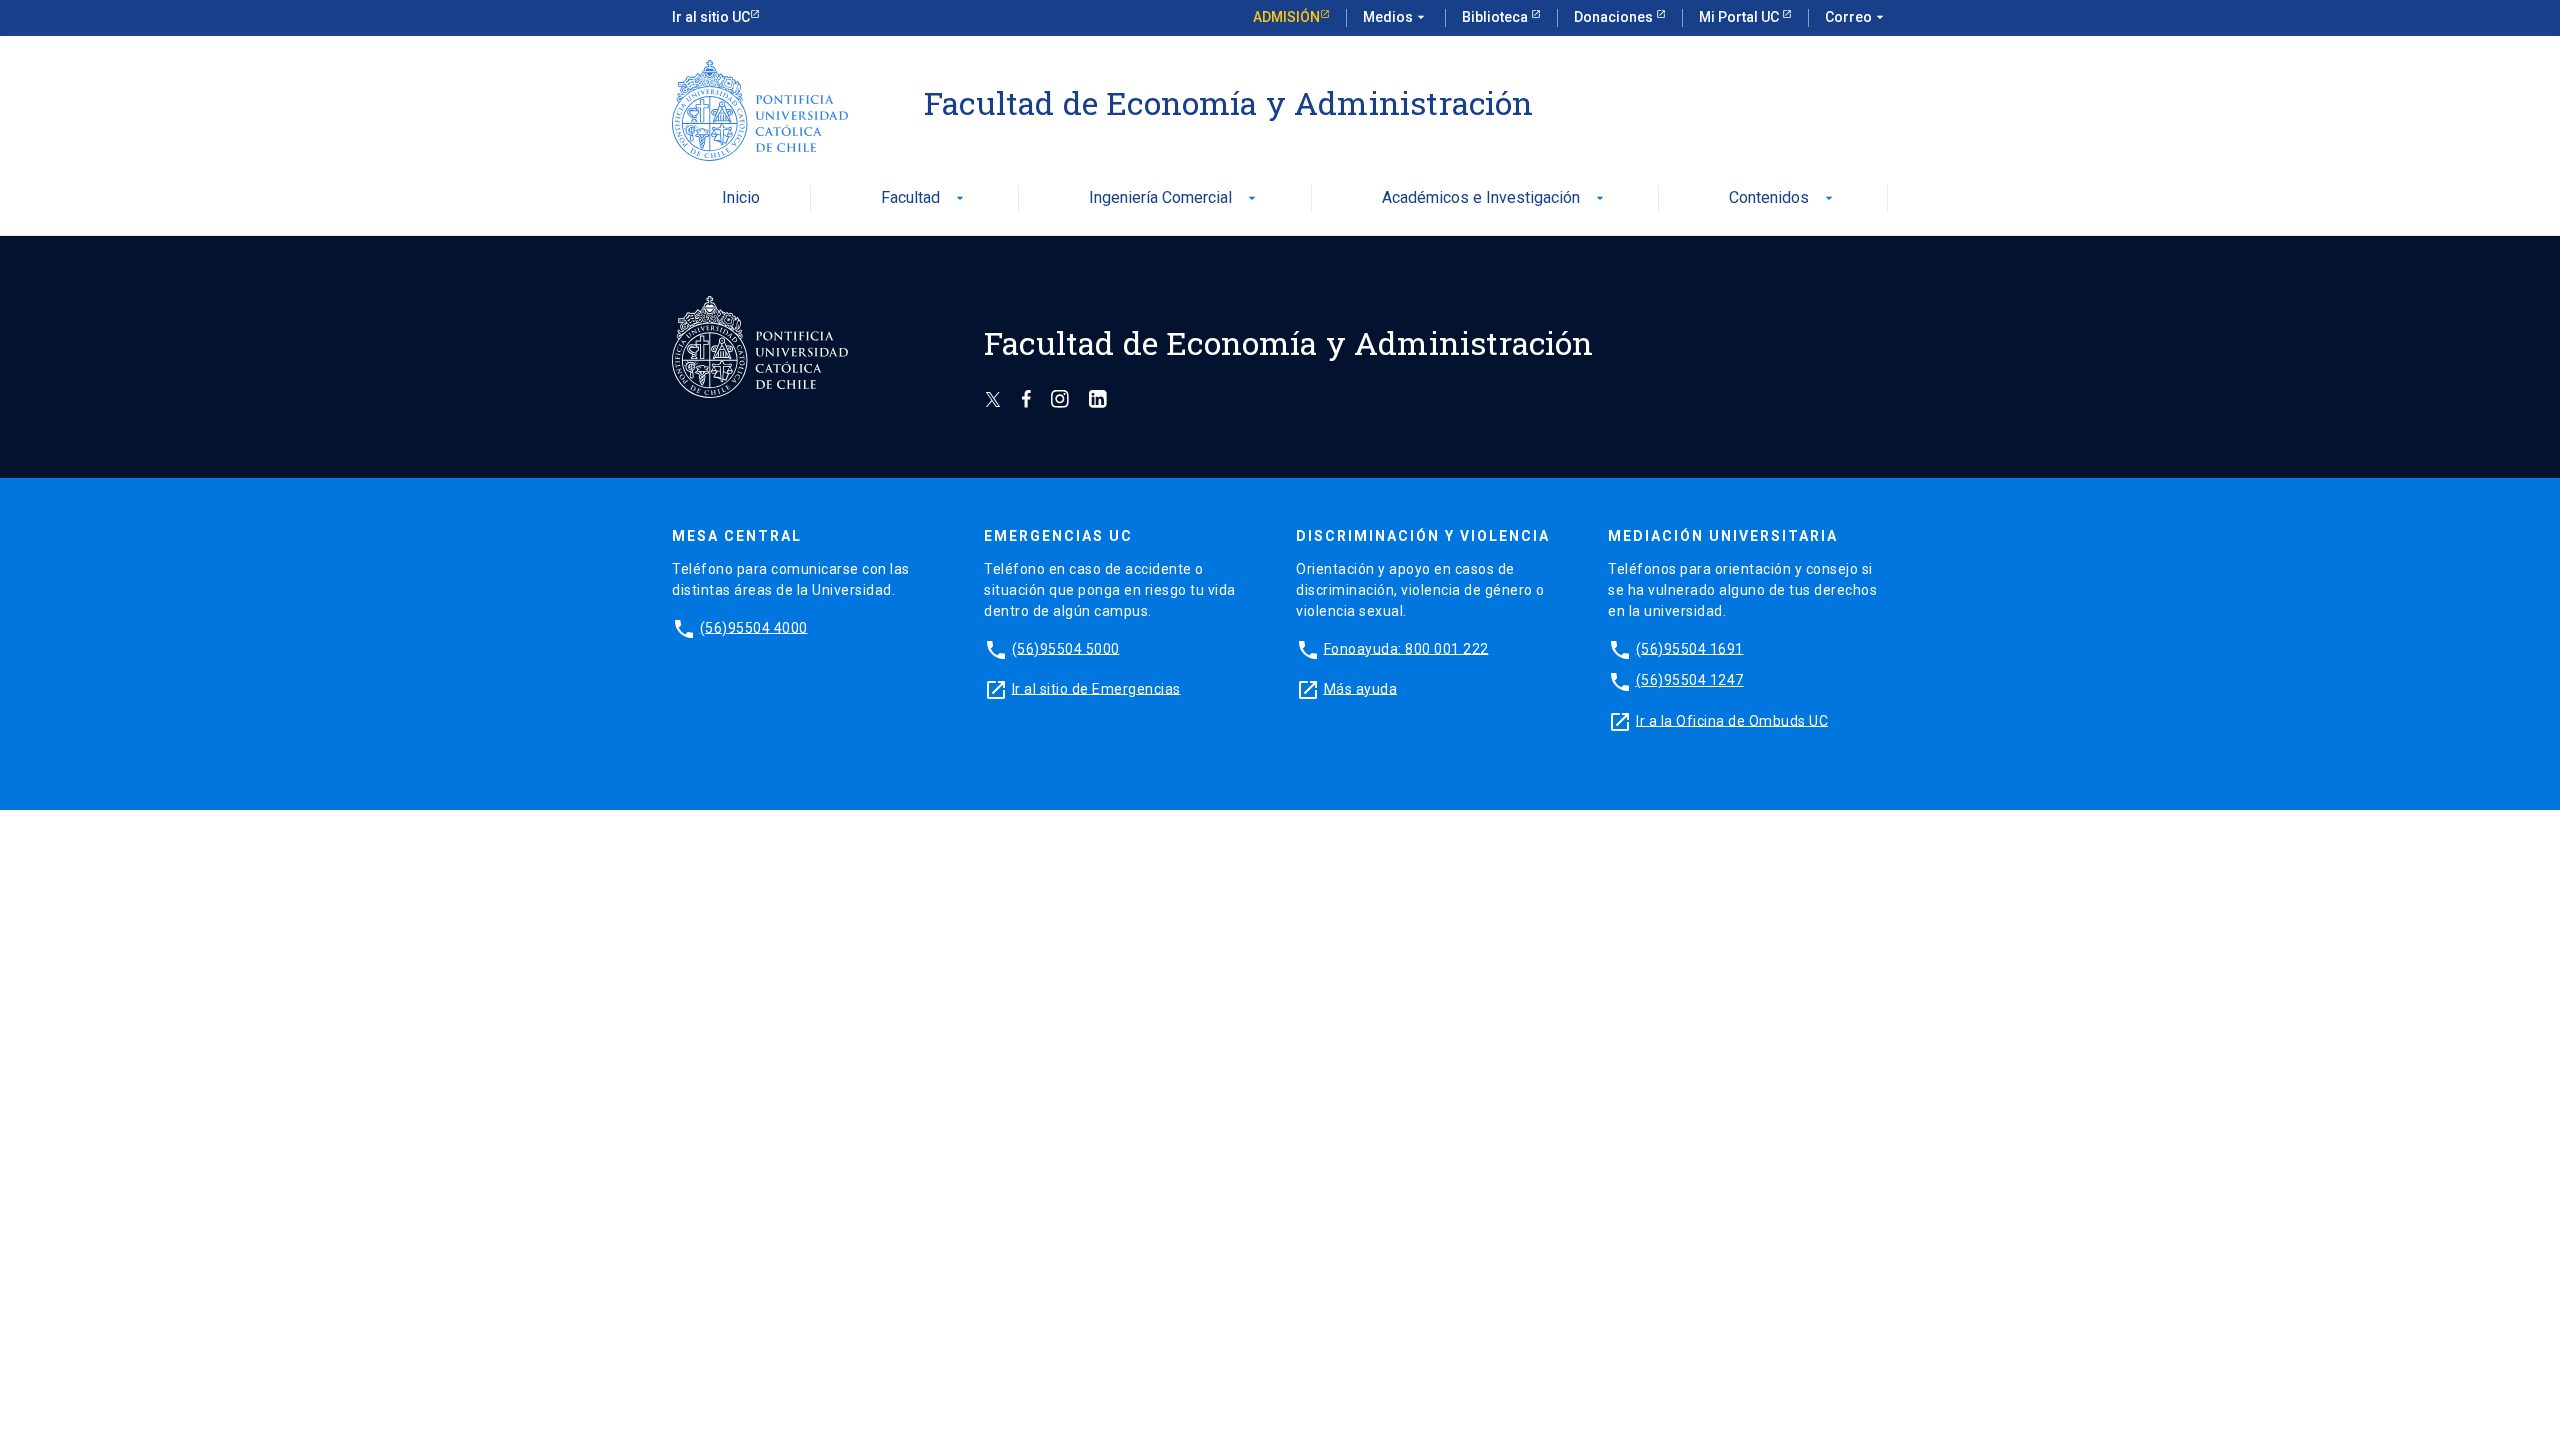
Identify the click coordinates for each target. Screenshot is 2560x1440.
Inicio (741, 198)
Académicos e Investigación (1495, 198)
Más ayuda (1361, 688)
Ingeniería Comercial (1174, 198)
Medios (1396, 17)
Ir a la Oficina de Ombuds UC (1732, 720)
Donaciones (1615, 17)
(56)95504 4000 (754, 627)
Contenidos (1783, 198)
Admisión (1286, 17)
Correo (1856, 17)
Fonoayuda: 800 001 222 (1406, 648)
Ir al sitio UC (711, 17)
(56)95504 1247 (1690, 680)
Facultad (924, 198)
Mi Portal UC (1740, 17)
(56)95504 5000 (1066, 648)
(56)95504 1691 (1690, 648)
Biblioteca (1496, 17)
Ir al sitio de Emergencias (1096, 688)
